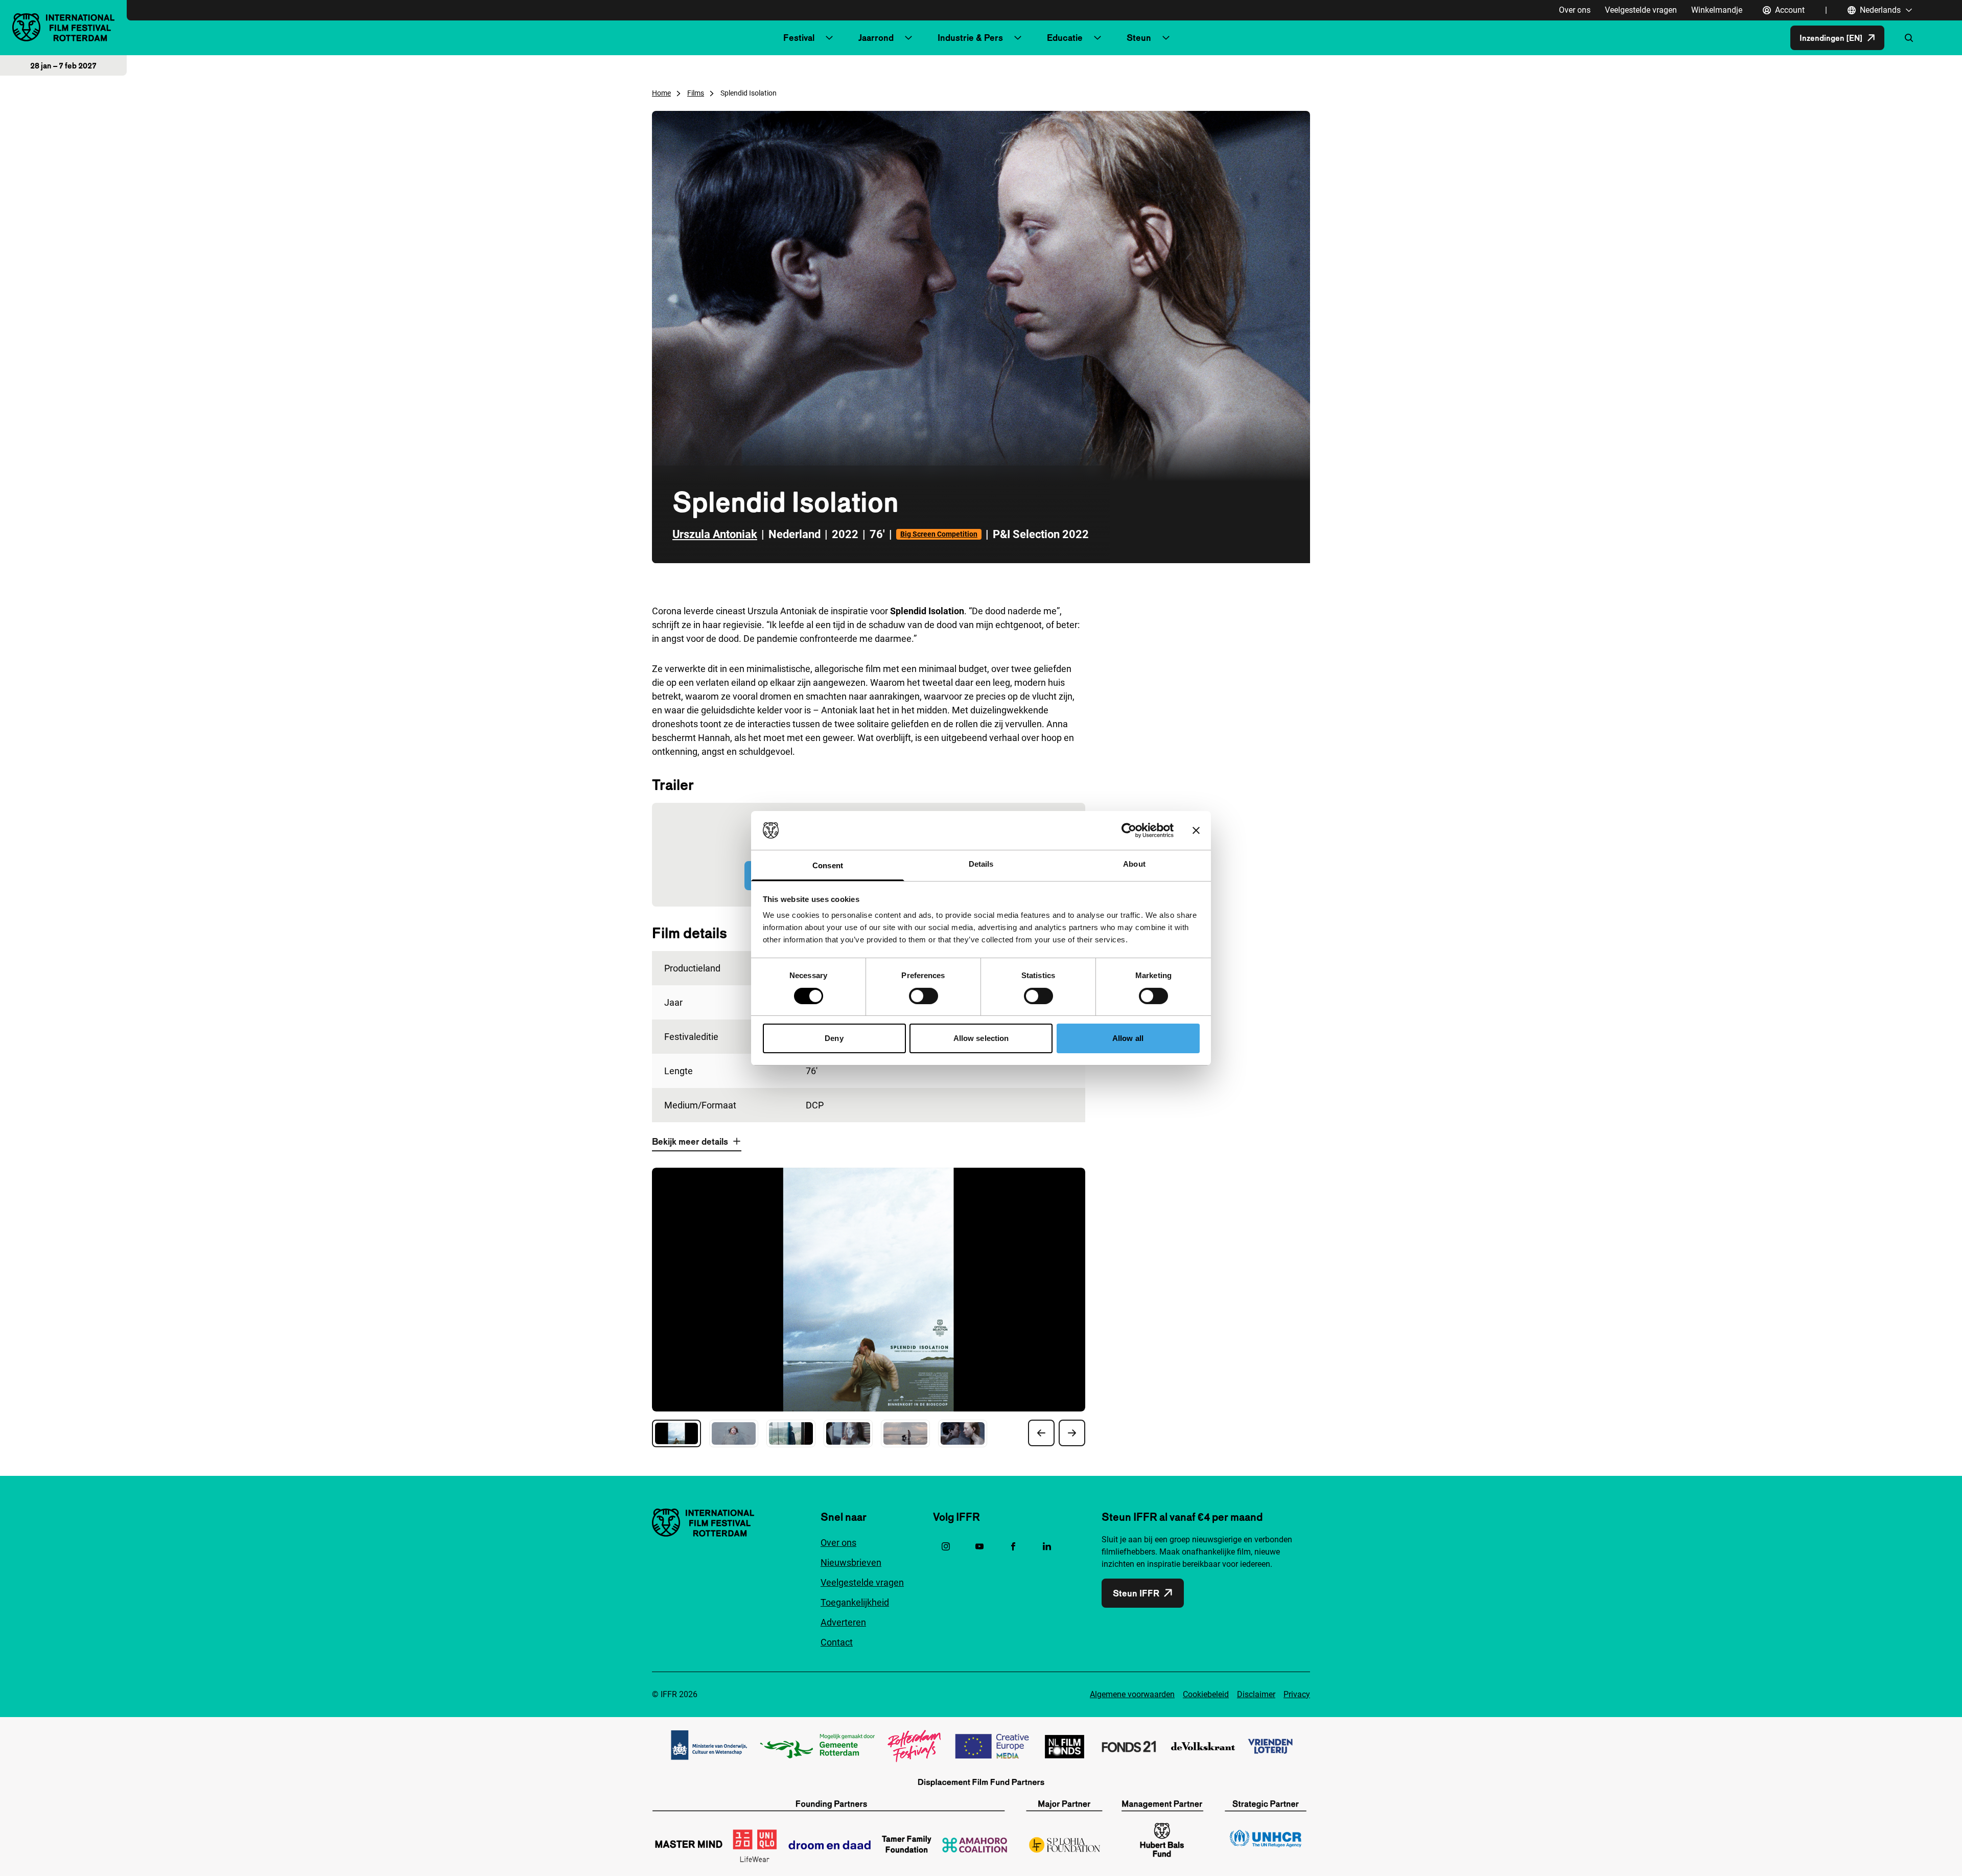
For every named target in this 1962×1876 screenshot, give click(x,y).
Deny (834, 1038)
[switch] (924, 996)
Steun (1139, 38)
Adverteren (843, 1622)
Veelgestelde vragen (1641, 10)
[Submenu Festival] (829, 38)
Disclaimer (1256, 1694)
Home (661, 93)
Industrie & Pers (970, 38)
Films (696, 93)
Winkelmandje (1717, 10)
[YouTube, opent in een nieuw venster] (979, 1546)
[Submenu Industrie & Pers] (1018, 38)
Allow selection (981, 1038)
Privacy (1297, 1694)
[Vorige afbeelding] (1041, 1433)
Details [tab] (981, 864)
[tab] (676, 1433)
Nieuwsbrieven (851, 1562)
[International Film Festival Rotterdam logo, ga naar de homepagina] (63, 27)
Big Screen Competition (939, 534)
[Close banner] (1196, 830)
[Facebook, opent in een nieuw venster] (1013, 1546)
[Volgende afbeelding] (1072, 1433)
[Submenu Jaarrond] (908, 38)
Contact (837, 1642)
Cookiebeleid (1206, 1694)
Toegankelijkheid (855, 1602)
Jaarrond (876, 38)
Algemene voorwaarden (1132, 1694)
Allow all (1128, 1038)
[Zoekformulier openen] (1909, 38)
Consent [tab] (828, 865)
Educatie (1065, 38)
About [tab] (1134, 864)
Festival (799, 38)
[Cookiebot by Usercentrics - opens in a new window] (1129, 830)
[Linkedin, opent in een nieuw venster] (1047, 1546)
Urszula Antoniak (715, 534)
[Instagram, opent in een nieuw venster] (946, 1546)
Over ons (1575, 10)
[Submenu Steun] (1166, 38)
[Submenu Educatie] (1097, 38)
